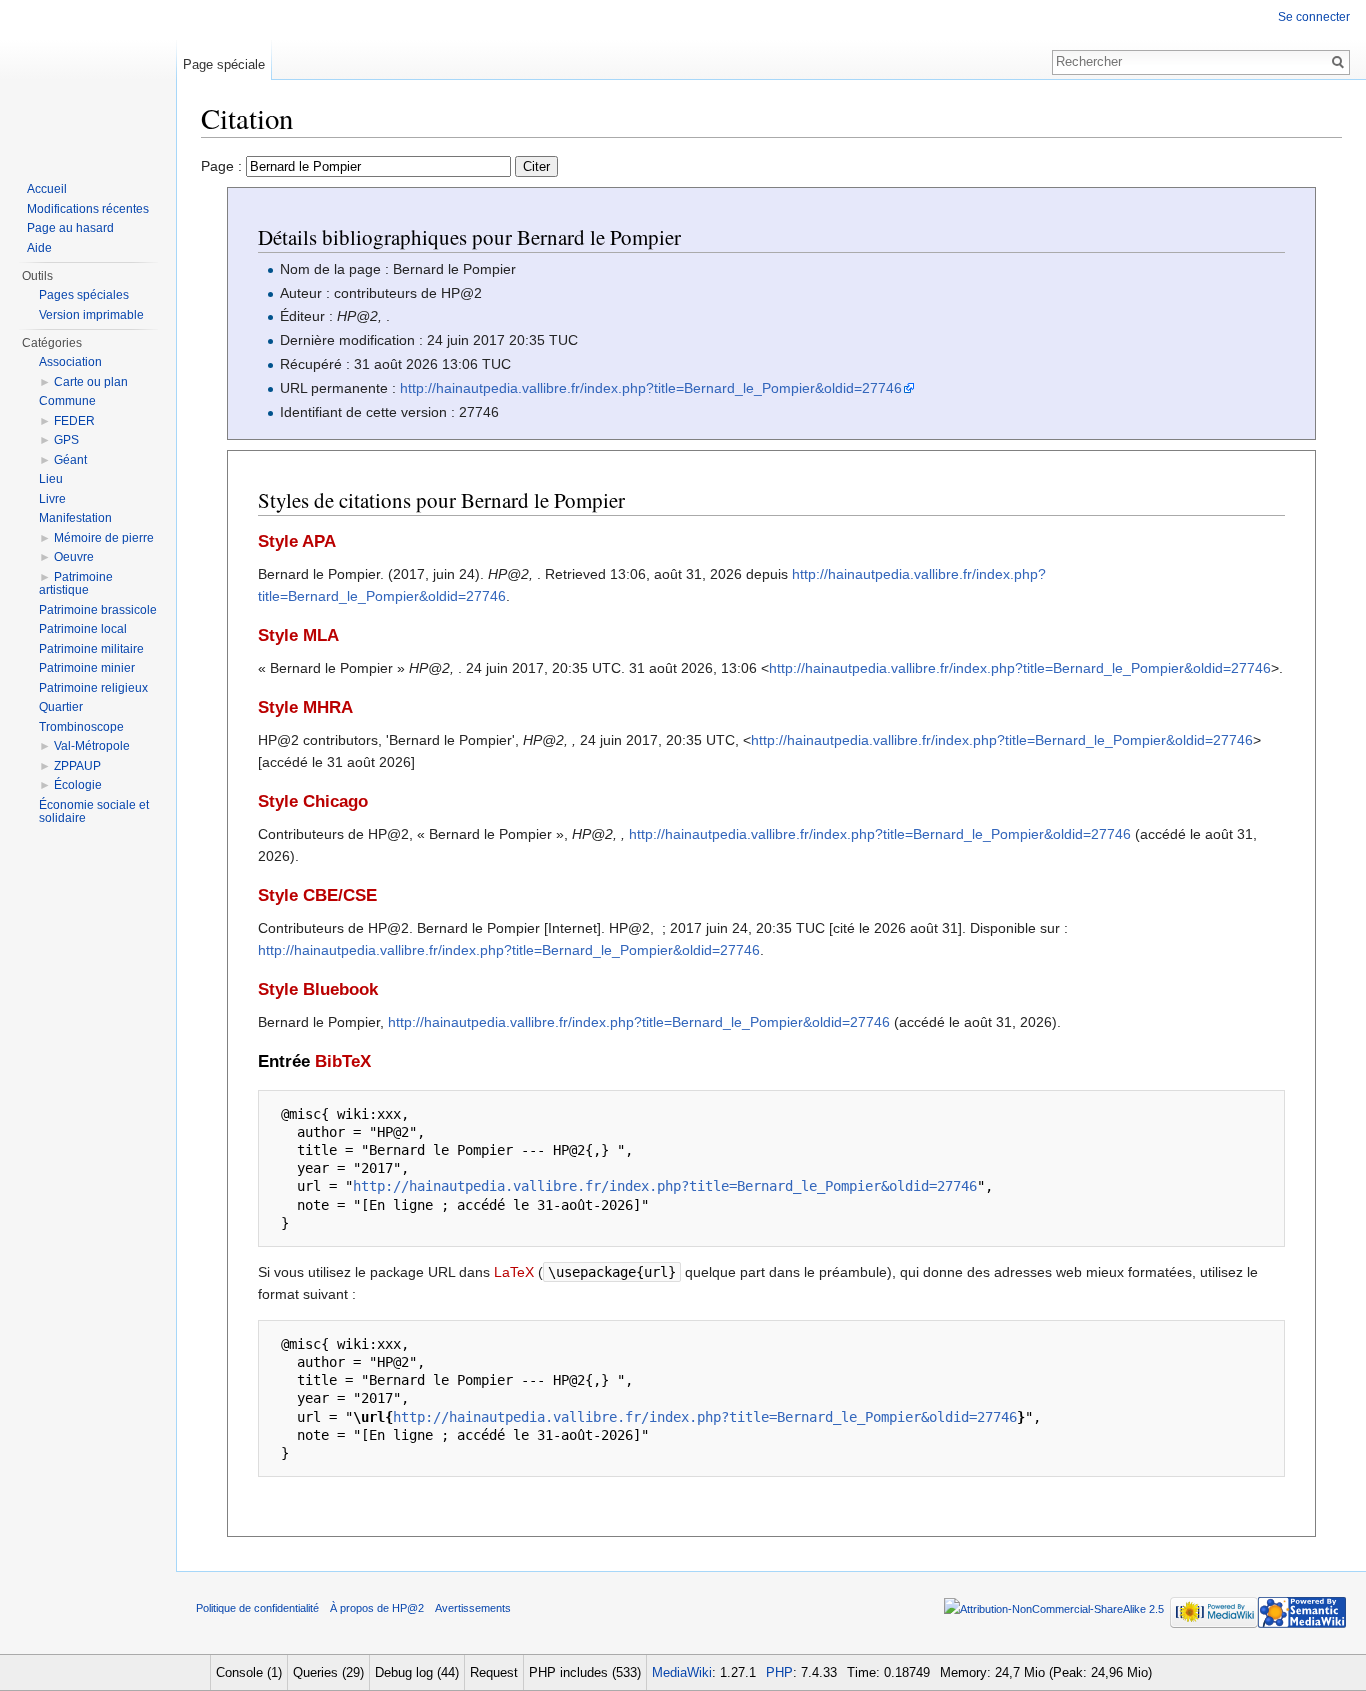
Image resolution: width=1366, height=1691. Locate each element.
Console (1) (249, 1672)
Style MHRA (305, 707)
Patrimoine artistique (76, 584)
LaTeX (514, 1272)
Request (494, 1672)
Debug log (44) (417, 1672)
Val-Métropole (92, 746)
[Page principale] (88, 80)
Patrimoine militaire (91, 649)
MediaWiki (682, 1672)
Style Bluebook (318, 989)
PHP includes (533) (585, 1672)
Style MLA (298, 635)
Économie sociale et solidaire (94, 812)
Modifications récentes (88, 209)
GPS (66, 440)
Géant (70, 460)
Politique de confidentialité (257, 1608)
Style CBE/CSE (317, 895)
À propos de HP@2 (377, 1608)
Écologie (78, 785)
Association (70, 362)
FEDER (74, 421)
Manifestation (75, 518)
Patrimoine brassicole (98, 610)
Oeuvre (74, 557)
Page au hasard (70, 228)
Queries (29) (328, 1672)
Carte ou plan (91, 382)
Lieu (51, 479)
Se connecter (1314, 17)
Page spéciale (224, 64)
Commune (67, 401)
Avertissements (473, 1608)
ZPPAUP (77, 766)
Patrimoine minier (87, 668)
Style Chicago (313, 801)
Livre (52, 499)
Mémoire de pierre (104, 538)
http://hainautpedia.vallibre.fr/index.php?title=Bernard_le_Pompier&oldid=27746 (651, 388)
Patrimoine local (83, 629)
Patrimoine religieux (93, 688)
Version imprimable (91, 315)
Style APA (297, 541)
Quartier (61, 707)
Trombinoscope (81, 727)
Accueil (47, 189)
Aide (39, 248)
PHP (779, 1672)
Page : (223, 166)
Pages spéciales (84, 295)
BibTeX (343, 1061)
